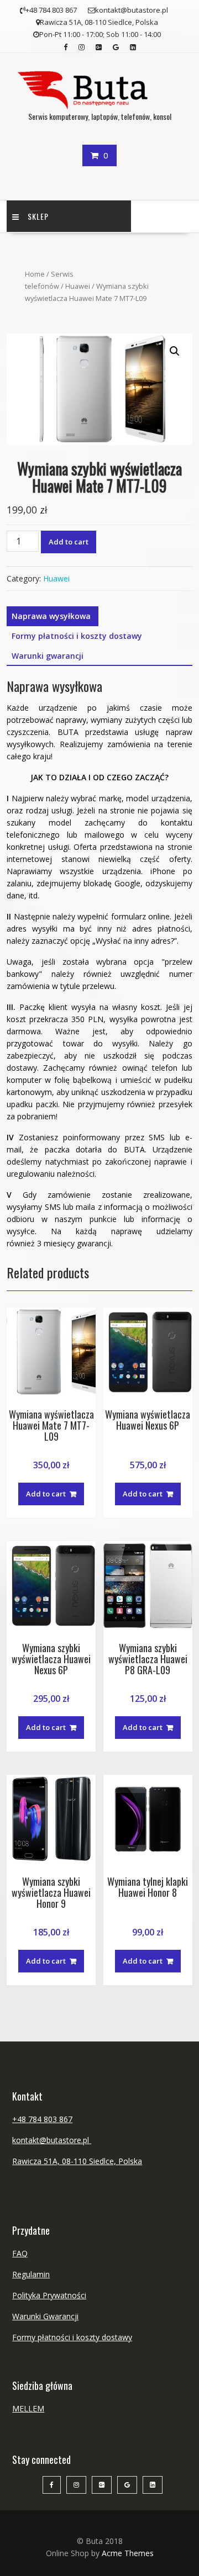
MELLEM (28, 2408)
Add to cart (69, 542)
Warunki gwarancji (48, 656)
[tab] (51, 616)
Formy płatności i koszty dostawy (77, 636)
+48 (20, 2119)
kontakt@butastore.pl (52, 2140)
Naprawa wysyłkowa (51, 616)
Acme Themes (128, 2553)
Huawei (78, 286)
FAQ (20, 2253)
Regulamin (31, 2274)
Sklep (38, 216)
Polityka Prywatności (49, 2295)
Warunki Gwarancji (45, 2316)
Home (35, 274)
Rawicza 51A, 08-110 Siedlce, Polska (77, 2161)
